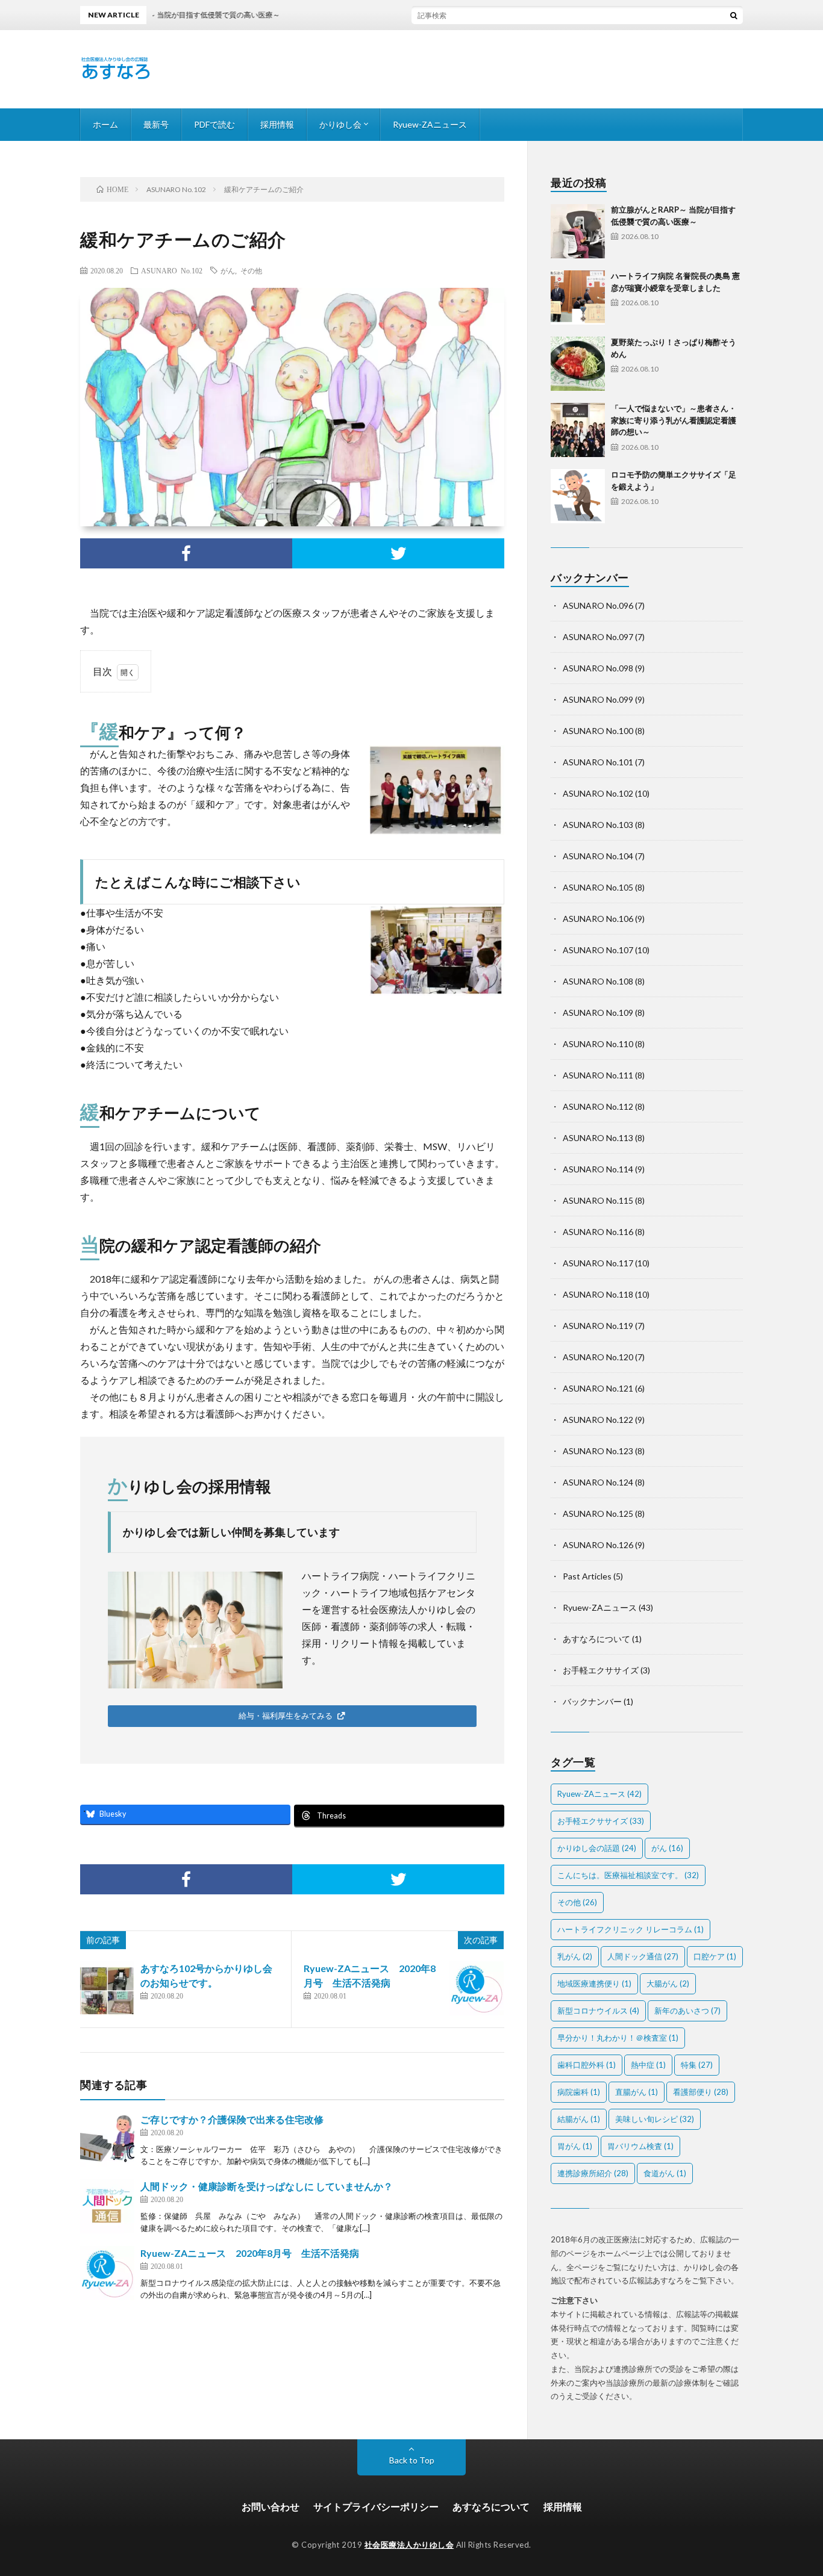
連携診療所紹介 (593, 2173)
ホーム (105, 124)
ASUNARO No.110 (598, 1044)
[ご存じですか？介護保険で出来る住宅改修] (107, 2139)
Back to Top (412, 2460)
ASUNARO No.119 (598, 1326)
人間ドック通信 (643, 1956)
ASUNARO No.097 (598, 637)
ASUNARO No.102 (172, 270)
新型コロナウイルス (598, 2011)
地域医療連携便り (594, 1983)
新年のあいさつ (687, 2011)
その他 (251, 270)
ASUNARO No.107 (598, 950)
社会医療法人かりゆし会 (409, 2545)
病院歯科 (579, 2092)
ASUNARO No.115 (598, 1200)
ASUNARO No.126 (598, 1545)
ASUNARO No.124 (598, 1482)
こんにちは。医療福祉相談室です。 (628, 1875)
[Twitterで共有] (398, 553)
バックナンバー (592, 1701)
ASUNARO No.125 (598, 1514)
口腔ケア (715, 1956)
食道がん (665, 2173)
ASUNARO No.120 (598, 1357)
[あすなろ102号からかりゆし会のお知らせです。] (107, 1988)
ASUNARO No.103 (598, 825)
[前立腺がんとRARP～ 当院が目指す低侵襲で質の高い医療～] (578, 231)
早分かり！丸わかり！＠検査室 (618, 2038)
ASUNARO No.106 (598, 919)
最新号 (156, 124)
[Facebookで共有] (186, 553)
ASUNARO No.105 (598, 887)
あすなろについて (596, 1639)
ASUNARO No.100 (598, 731)
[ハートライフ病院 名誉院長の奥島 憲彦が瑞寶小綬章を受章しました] (578, 297)
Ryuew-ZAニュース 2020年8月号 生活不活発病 (250, 2253)
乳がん (575, 1956)
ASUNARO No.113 (598, 1138)
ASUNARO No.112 (598, 1106)
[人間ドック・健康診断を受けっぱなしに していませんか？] (107, 2206)
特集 (697, 2065)
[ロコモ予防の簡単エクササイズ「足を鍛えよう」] (578, 496)
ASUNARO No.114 (598, 1169)
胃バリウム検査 (640, 2146)
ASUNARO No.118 (598, 1294)
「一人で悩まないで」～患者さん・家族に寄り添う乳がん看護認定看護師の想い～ (674, 420)
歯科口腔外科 (587, 2065)
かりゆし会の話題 (597, 1848)
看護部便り (701, 2092)
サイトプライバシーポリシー (376, 2506)
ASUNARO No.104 (598, 856)
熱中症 (648, 2065)
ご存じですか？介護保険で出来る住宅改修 (232, 2119)
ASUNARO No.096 (598, 605)
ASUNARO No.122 (598, 1420)
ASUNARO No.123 (598, 1451)
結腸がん (579, 2119)
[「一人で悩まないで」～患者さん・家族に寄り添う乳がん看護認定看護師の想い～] (578, 430)
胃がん (575, 2146)
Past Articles (587, 1576)
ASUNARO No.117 (598, 1263)
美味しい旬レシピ (655, 2119)
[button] (292, 1716)
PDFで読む (214, 124)
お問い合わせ (271, 2506)
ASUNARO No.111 (598, 1075)
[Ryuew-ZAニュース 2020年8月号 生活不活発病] (477, 1988)
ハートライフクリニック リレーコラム (631, 1929)
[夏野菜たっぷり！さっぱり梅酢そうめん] (578, 364)
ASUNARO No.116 (598, 1232)
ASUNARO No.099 (598, 699)
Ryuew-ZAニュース (430, 124)
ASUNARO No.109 (598, 1013)
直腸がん (637, 2092)
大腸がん (668, 1983)
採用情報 (277, 124)
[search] (734, 15)
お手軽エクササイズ (601, 1670)
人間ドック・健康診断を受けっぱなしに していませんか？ (267, 2186)
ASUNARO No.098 (598, 668)
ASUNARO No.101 (598, 762)
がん (228, 270)
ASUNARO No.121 (598, 1388)
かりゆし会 (340, 124)
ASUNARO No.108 (598, 981)
